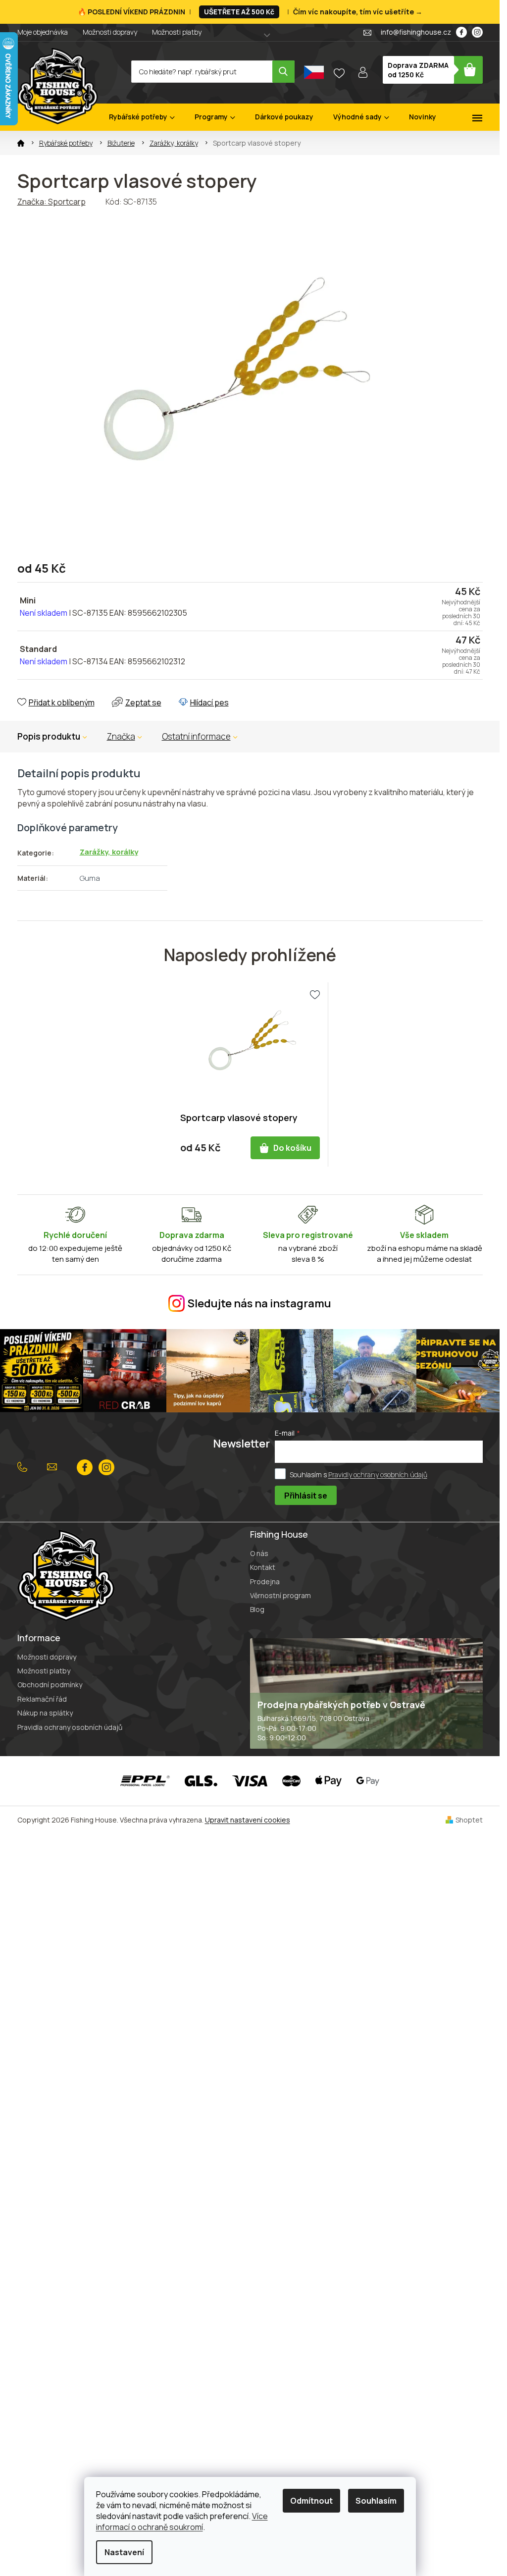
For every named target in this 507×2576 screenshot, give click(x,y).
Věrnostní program (280, 1595)
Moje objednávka (43, 32)
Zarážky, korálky (109, 852)
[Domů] (21, 143)
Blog (257, 1609)
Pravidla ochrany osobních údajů (70, 1727)
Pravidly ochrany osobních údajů (378, 1474)
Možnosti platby (177, 32)
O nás (259, 1553)
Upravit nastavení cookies (248, 1820)
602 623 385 (25, 1467)
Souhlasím (376, 2501)
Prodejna (265, 1582)
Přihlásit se (306, 1496)
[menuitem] (142, 117)
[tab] (125, 737)
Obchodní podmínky (50, 1685)
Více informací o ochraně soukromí (182, 2522)
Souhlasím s (358, 1474)
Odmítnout (311, 2501)
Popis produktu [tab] (49, 736)
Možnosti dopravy (110, 32)
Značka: (51, 202)
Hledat (283, 72)
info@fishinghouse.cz (54, 1467)
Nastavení (124, 2552)
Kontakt (263, 1567)
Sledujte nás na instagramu (259, 1303)
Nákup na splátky (45, 1713)
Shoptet (469, 1820)
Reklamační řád (42, 1699)
